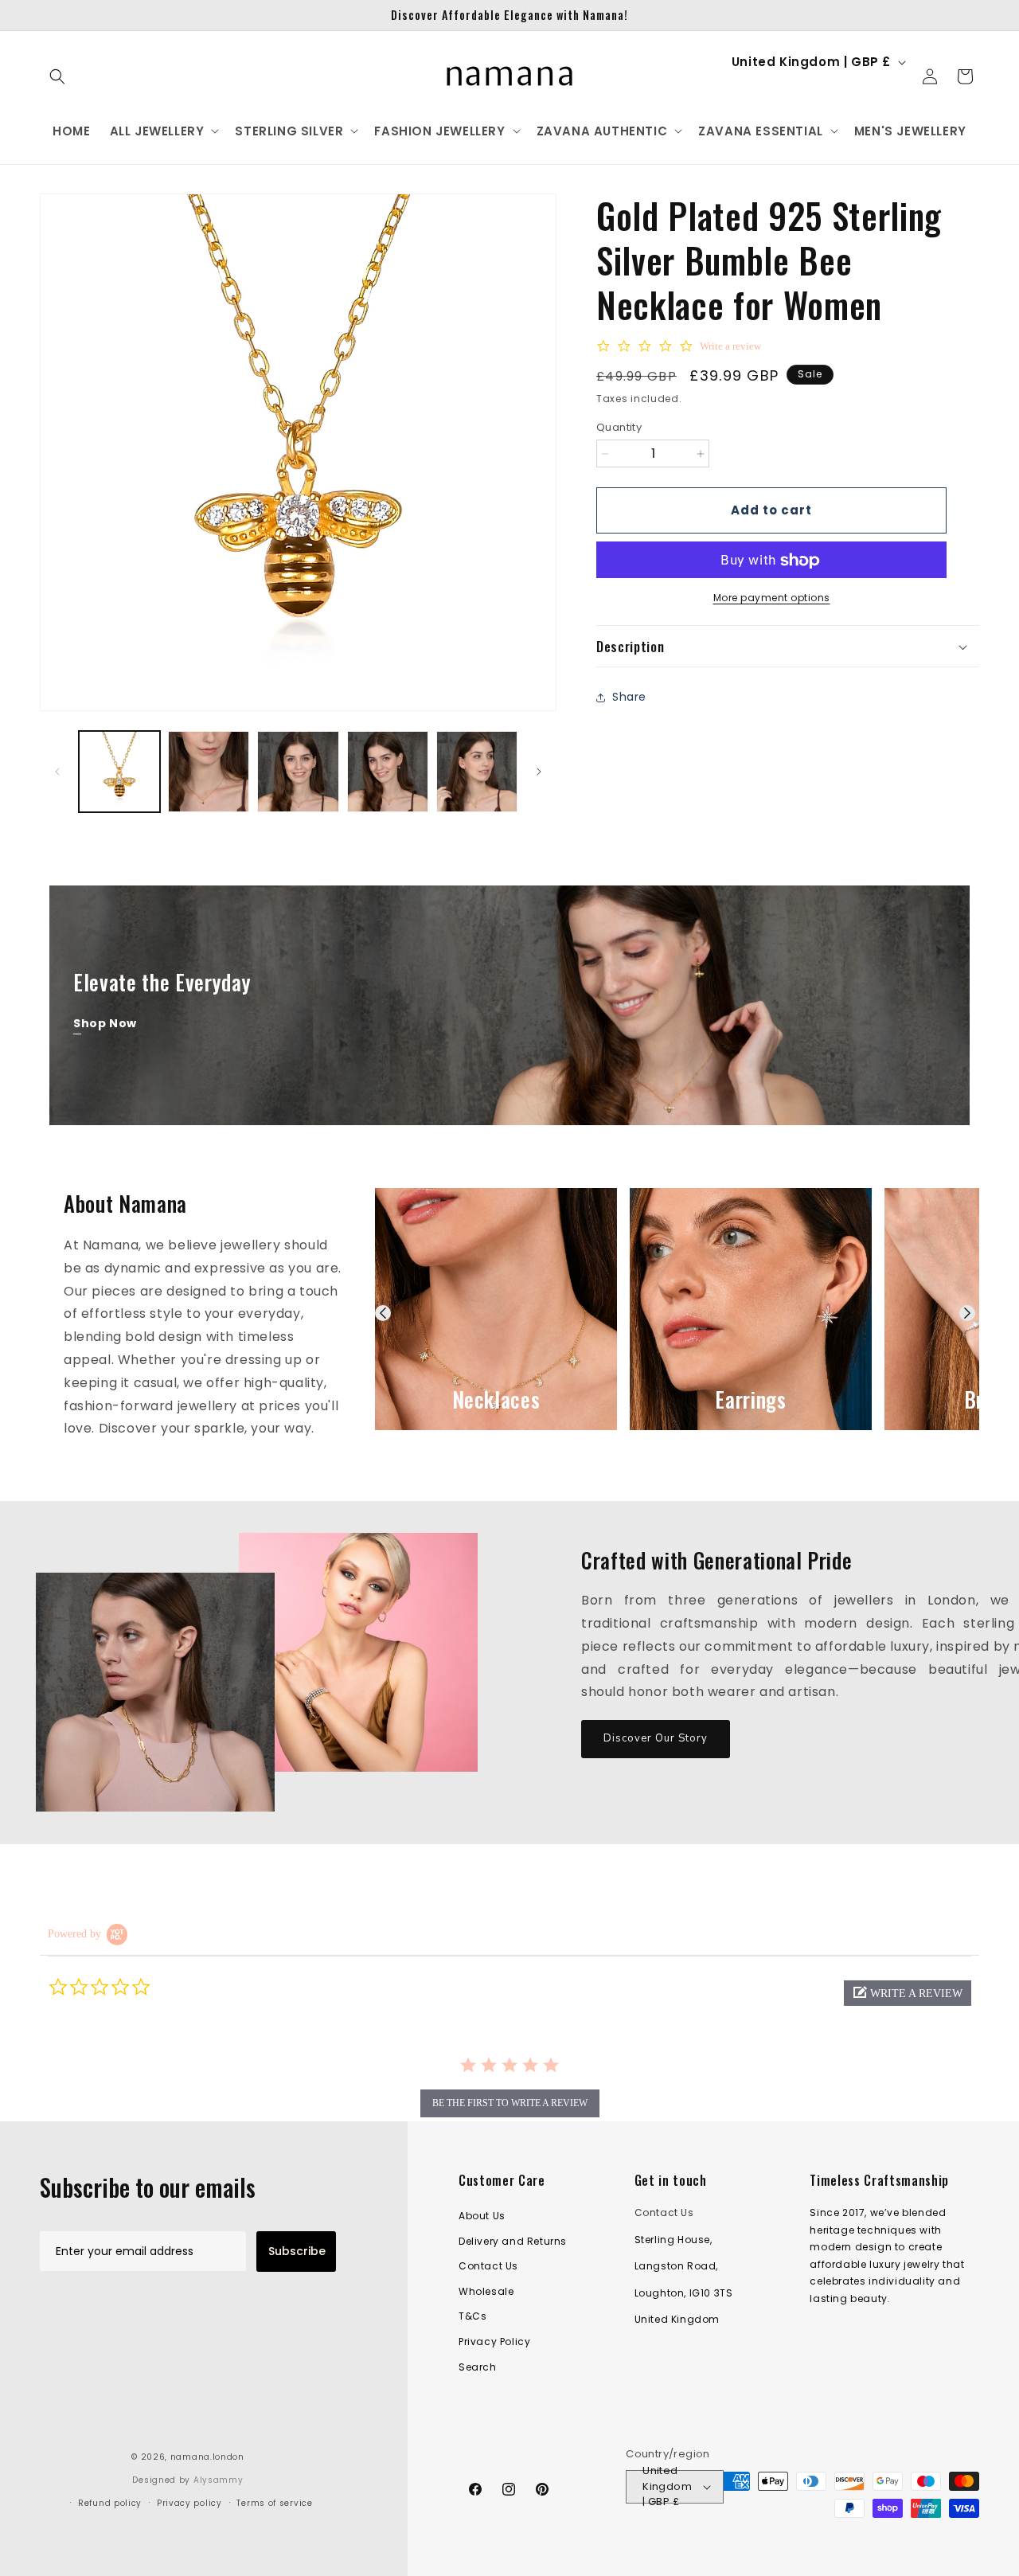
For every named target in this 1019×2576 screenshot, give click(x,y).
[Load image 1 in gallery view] (119, 772)
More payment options (772, 598)
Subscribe (297, 2251)
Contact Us (488, 2267)
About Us (482, 2216)
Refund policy (110, 2503)
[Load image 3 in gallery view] (298, 772)
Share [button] (629, 697)
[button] (57, 76)
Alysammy (219, 2480)
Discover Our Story (656, 1738)
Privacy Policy (494, 2342)
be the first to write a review (510, 2103)
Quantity (619, 427)
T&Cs (472, 2317)
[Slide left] (57, 772)
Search (478, 2367)
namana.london (207, 2457)
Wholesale (486, 2291)
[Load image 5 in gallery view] (477, 772)
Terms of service (274, 2503)
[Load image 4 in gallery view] (388, 772)
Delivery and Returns (513, 2241)
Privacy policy (189, 2503)
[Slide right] (539, 772)
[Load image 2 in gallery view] (209, 772)
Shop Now (105, 1023)
